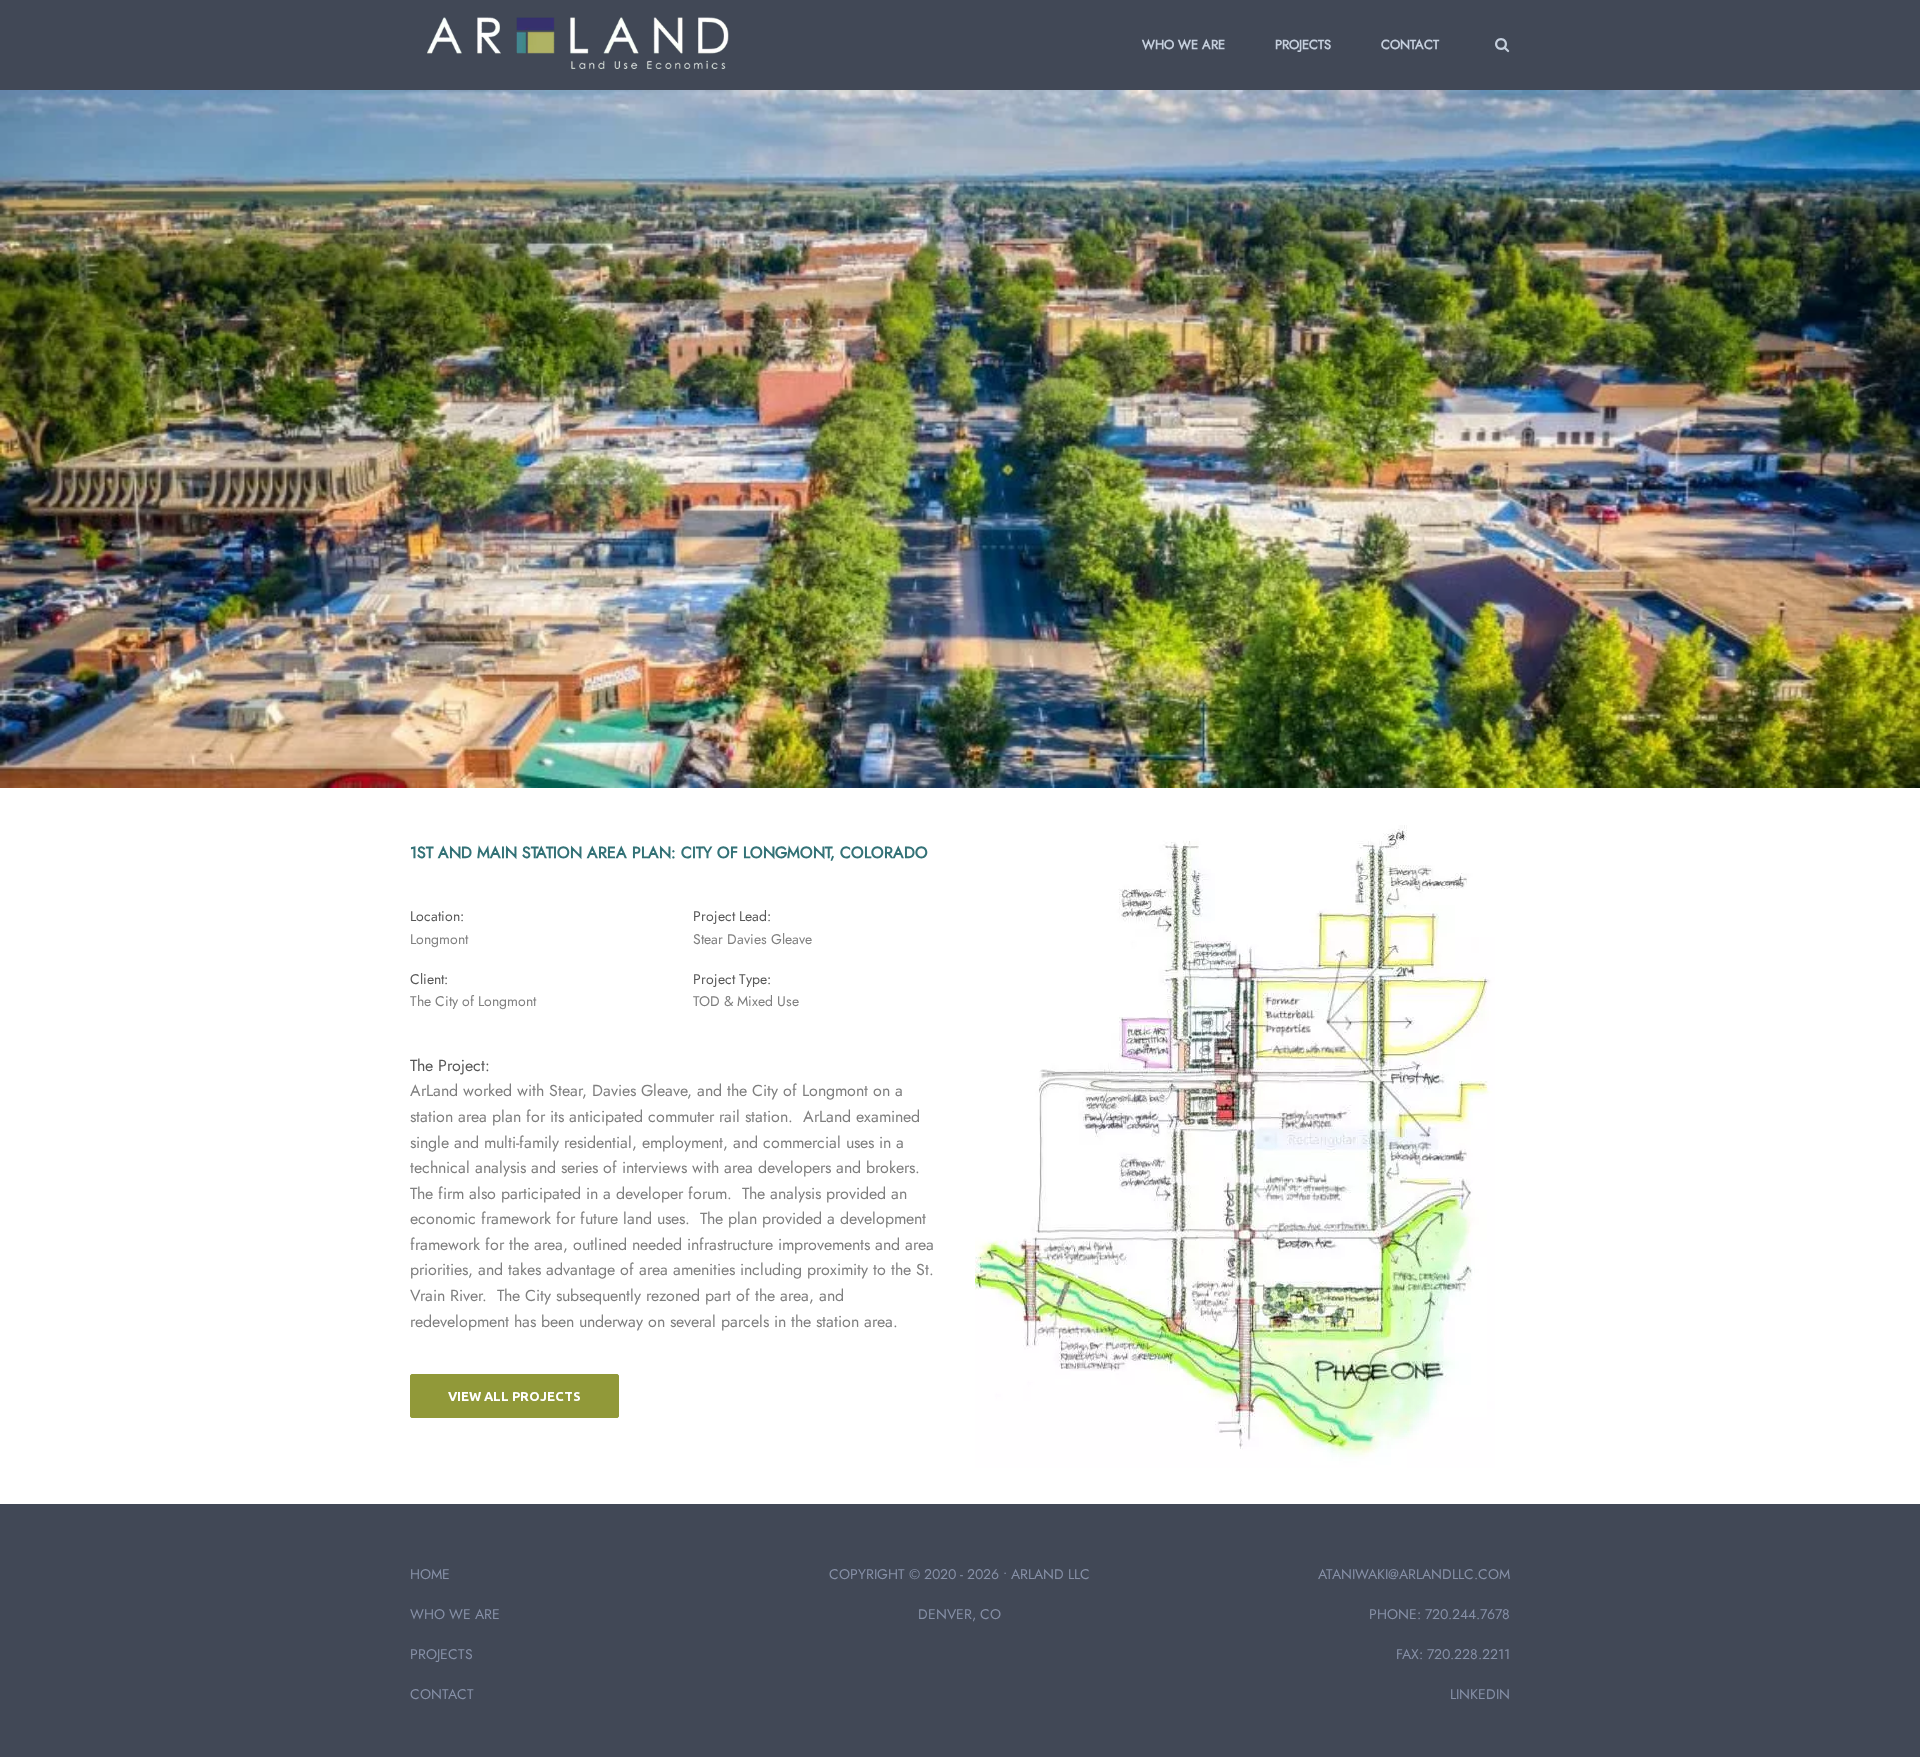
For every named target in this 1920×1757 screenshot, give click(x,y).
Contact (1410, 44)
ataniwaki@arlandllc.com (1414, 1574)
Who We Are (1183, 44)
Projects (1303, 44)
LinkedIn (1480, 1694)
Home (430, 1574)
